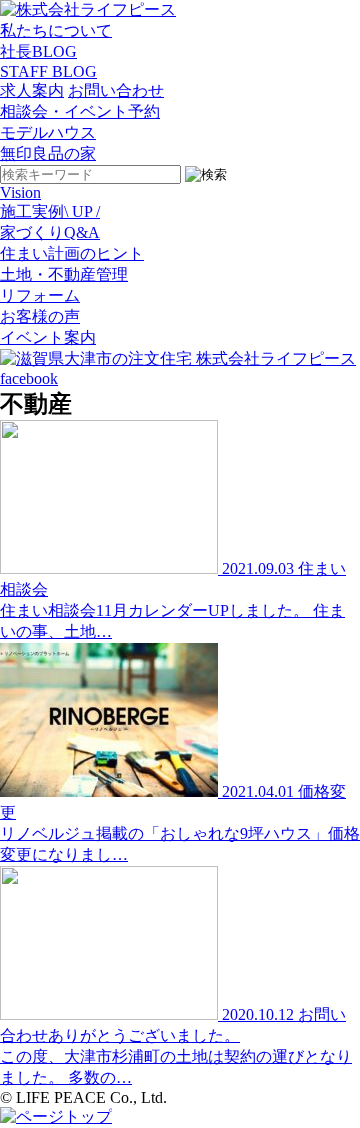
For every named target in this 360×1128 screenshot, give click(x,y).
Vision (20, 192)
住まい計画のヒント (72, 253)
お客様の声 (40, 316)
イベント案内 (48, 337)
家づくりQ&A (50, 232)
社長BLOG (38, 51)
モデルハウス (48, 132)
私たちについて (56, 30)
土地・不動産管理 (64, 274)
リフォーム (40, 295)
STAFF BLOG (48, 71)
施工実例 (50, 211)
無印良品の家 (48, 153)
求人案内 (32, 90)
